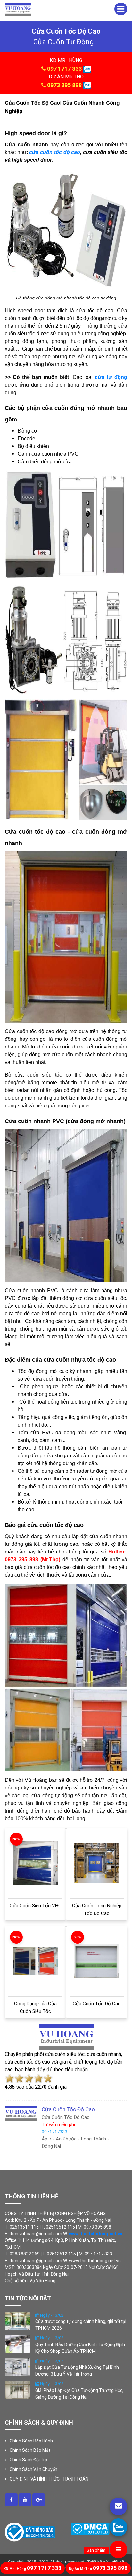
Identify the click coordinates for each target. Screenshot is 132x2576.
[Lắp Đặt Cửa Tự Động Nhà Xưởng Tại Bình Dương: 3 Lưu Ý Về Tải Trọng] (18, 2366)
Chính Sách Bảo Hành (31, 2441)
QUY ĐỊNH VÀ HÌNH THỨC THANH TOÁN (49, 2479)
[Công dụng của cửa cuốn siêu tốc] (35, 1961)
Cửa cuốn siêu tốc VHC (36, 1906)
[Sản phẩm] (118, 2550)
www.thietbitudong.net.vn (96, 2234)
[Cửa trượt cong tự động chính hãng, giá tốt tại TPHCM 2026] (18, 2320)
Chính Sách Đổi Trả (29, 2460)
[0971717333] (118, 2527)
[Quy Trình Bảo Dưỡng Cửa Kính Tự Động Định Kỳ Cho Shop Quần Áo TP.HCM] (18, 2344)
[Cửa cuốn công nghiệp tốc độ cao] (97, 1863)
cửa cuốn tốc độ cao (55, 152)
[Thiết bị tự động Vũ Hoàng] (18, 9)
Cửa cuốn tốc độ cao (97, 2004)
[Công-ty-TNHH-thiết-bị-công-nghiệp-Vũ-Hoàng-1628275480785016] (11, 2500)
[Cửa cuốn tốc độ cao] (97, 1961)
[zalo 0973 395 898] (87, 85)
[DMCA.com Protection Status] (90, 2529)
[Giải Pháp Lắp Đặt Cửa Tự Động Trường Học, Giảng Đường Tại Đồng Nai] (18, 2389)
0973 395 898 (64, 85)
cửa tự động (111, 377)
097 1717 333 (64, 69)
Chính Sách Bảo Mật (30, 2450)
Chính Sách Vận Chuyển (33, 2469)
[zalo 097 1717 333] (87, 69)
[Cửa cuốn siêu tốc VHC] (35, 1863)
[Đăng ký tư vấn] (118, 2506)
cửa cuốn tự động (64, 42)
